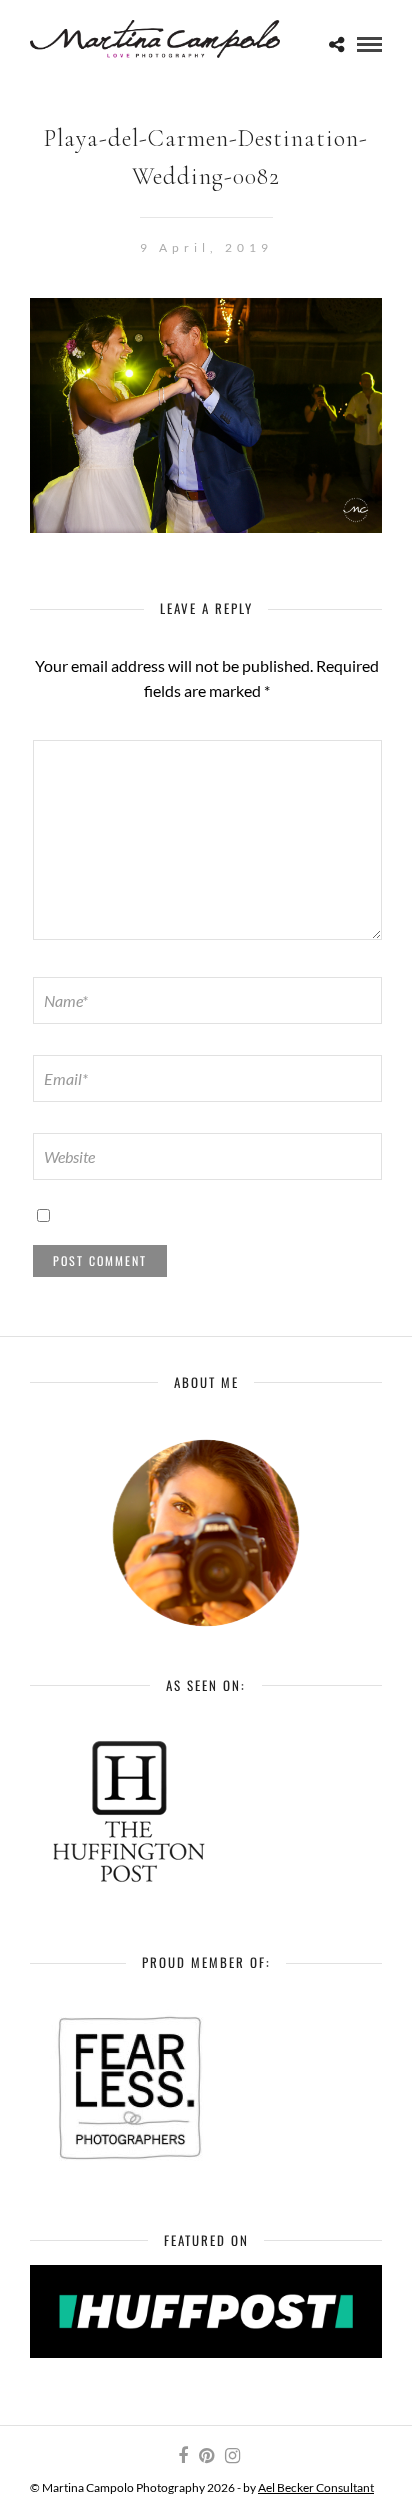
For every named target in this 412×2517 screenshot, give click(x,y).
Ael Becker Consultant (316, 2487)
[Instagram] (232, 2456)
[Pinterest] (206, 2456)
